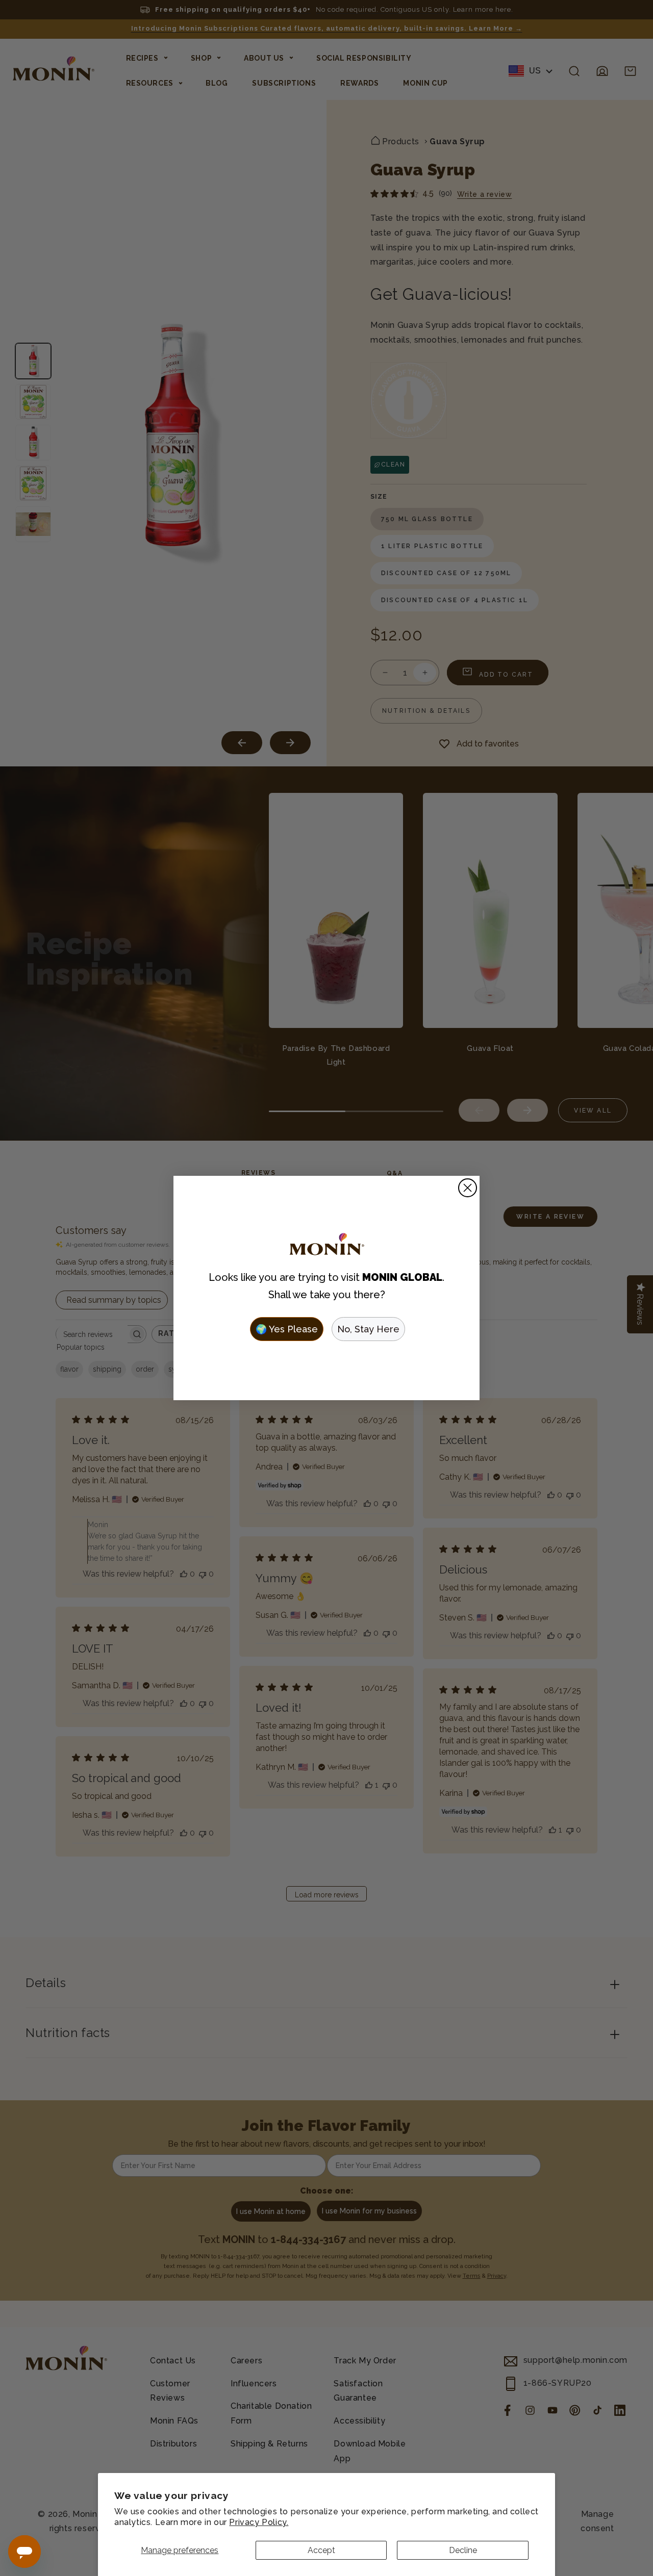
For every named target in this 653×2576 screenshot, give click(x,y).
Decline (463, 2550)
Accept (321, 2550)
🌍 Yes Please (287, 1329)
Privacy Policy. (259, 2522)
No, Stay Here (368, 1329)
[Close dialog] (468, 1188)
